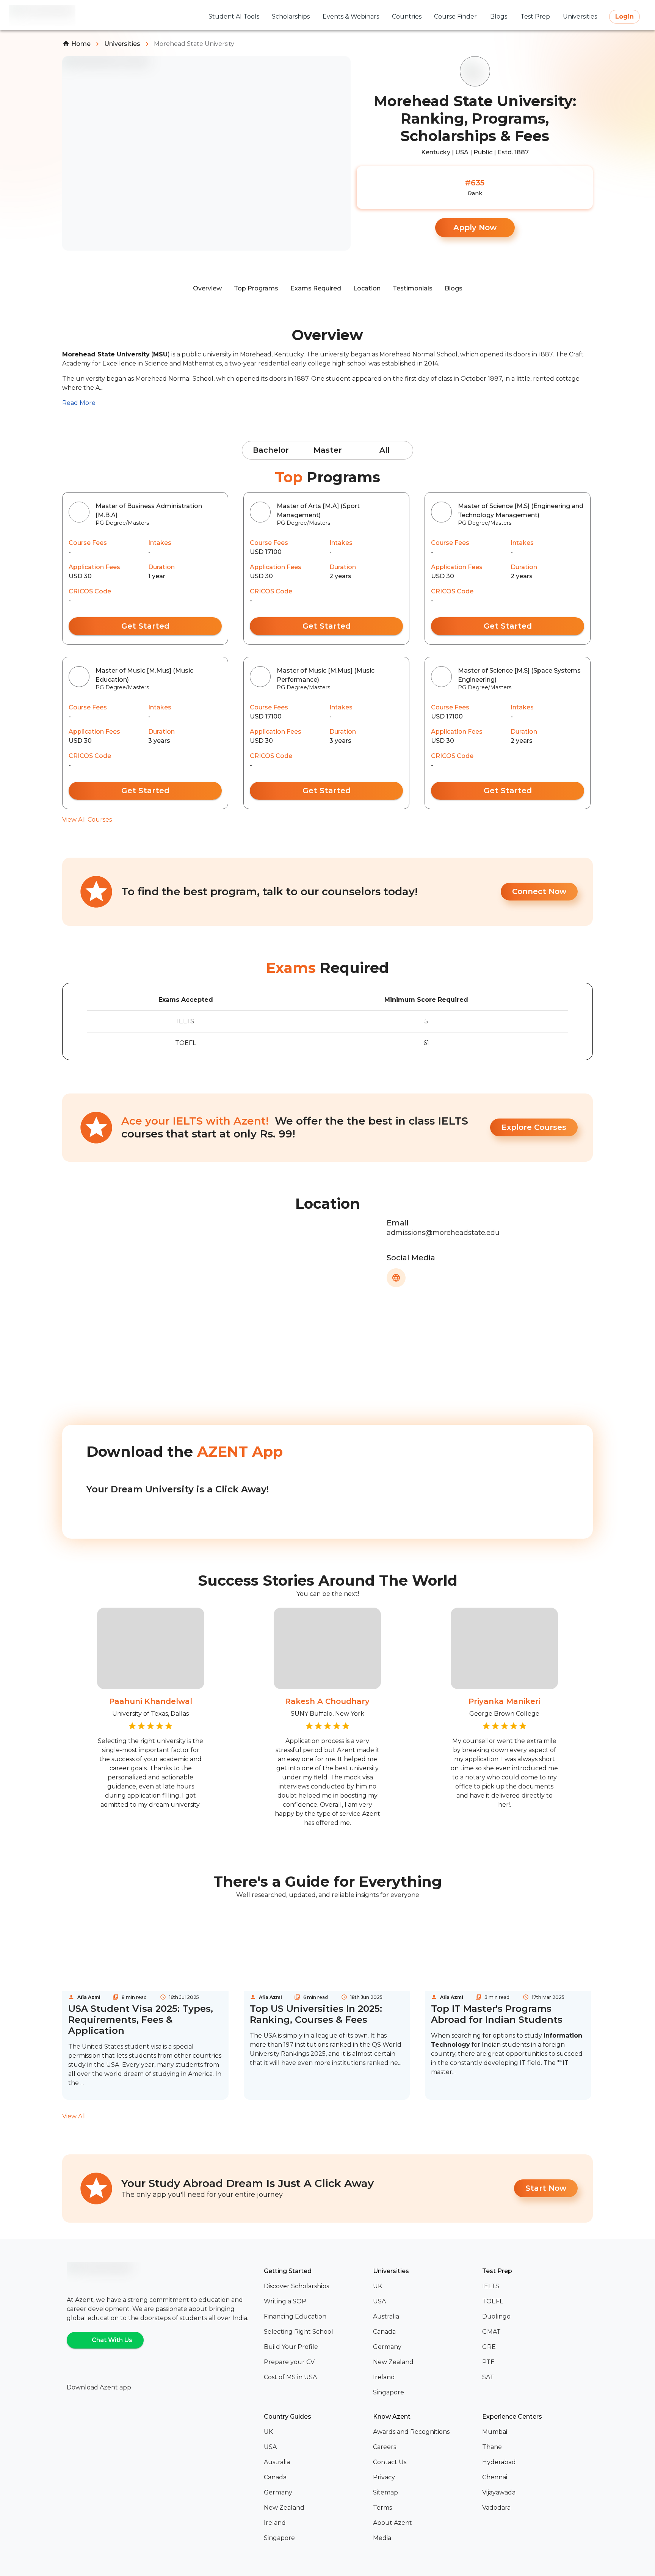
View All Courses (87, 820)
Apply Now (475, 227)
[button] (315, 2286)
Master (328, 450)
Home (81, 44)
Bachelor (271, 450)
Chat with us (112, 2340)
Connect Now (539, 891)
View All (74, 2116)
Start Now (546, 2188)
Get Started (145, 626)
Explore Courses (534, 1127)
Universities (122, 44)
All (385, 450)
